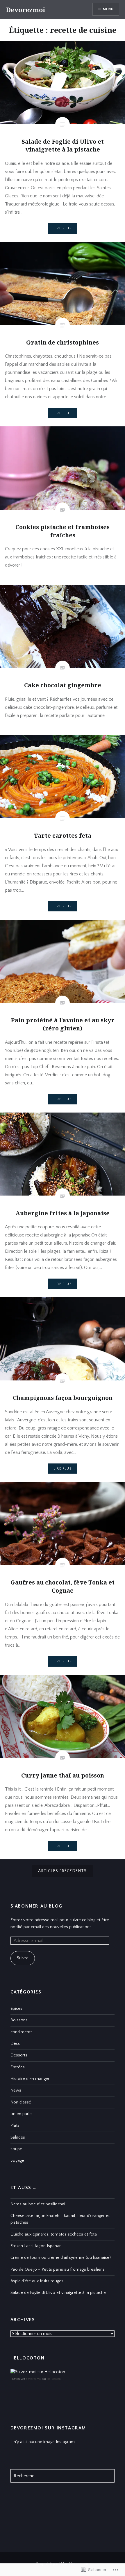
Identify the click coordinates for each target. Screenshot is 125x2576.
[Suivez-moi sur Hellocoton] (38, 2372)
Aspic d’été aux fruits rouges (37, 2281)
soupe (16, 2149)
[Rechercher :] (63, 2476)
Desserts (19, 2055)
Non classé (21, 2102)
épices (16, 2009)
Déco (16, 2044)
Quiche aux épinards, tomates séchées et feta (54, 2234)
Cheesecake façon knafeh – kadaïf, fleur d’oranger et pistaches (60, 2219)
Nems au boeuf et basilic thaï (38, 2204)
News (16, 2090)
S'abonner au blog (36, 1906)
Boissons (19, 2020)
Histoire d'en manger (30, 2079)
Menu (108, 9)
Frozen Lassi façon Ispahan (36, 2246)
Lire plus (63, 228)
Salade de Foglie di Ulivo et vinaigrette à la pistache (58, 2293)
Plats (15, 2126)
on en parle (21, 2114)
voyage (17, 2161)
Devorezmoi (26, 10)
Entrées (18, 2067)
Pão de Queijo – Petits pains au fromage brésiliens (58, 2269)
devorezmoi (34, 2379)
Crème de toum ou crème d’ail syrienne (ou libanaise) (61, 2258)
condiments (22, 2032)
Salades (18, 2137)
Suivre (23, 1958)
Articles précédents (63, 1871)
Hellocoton (54, 2379)
